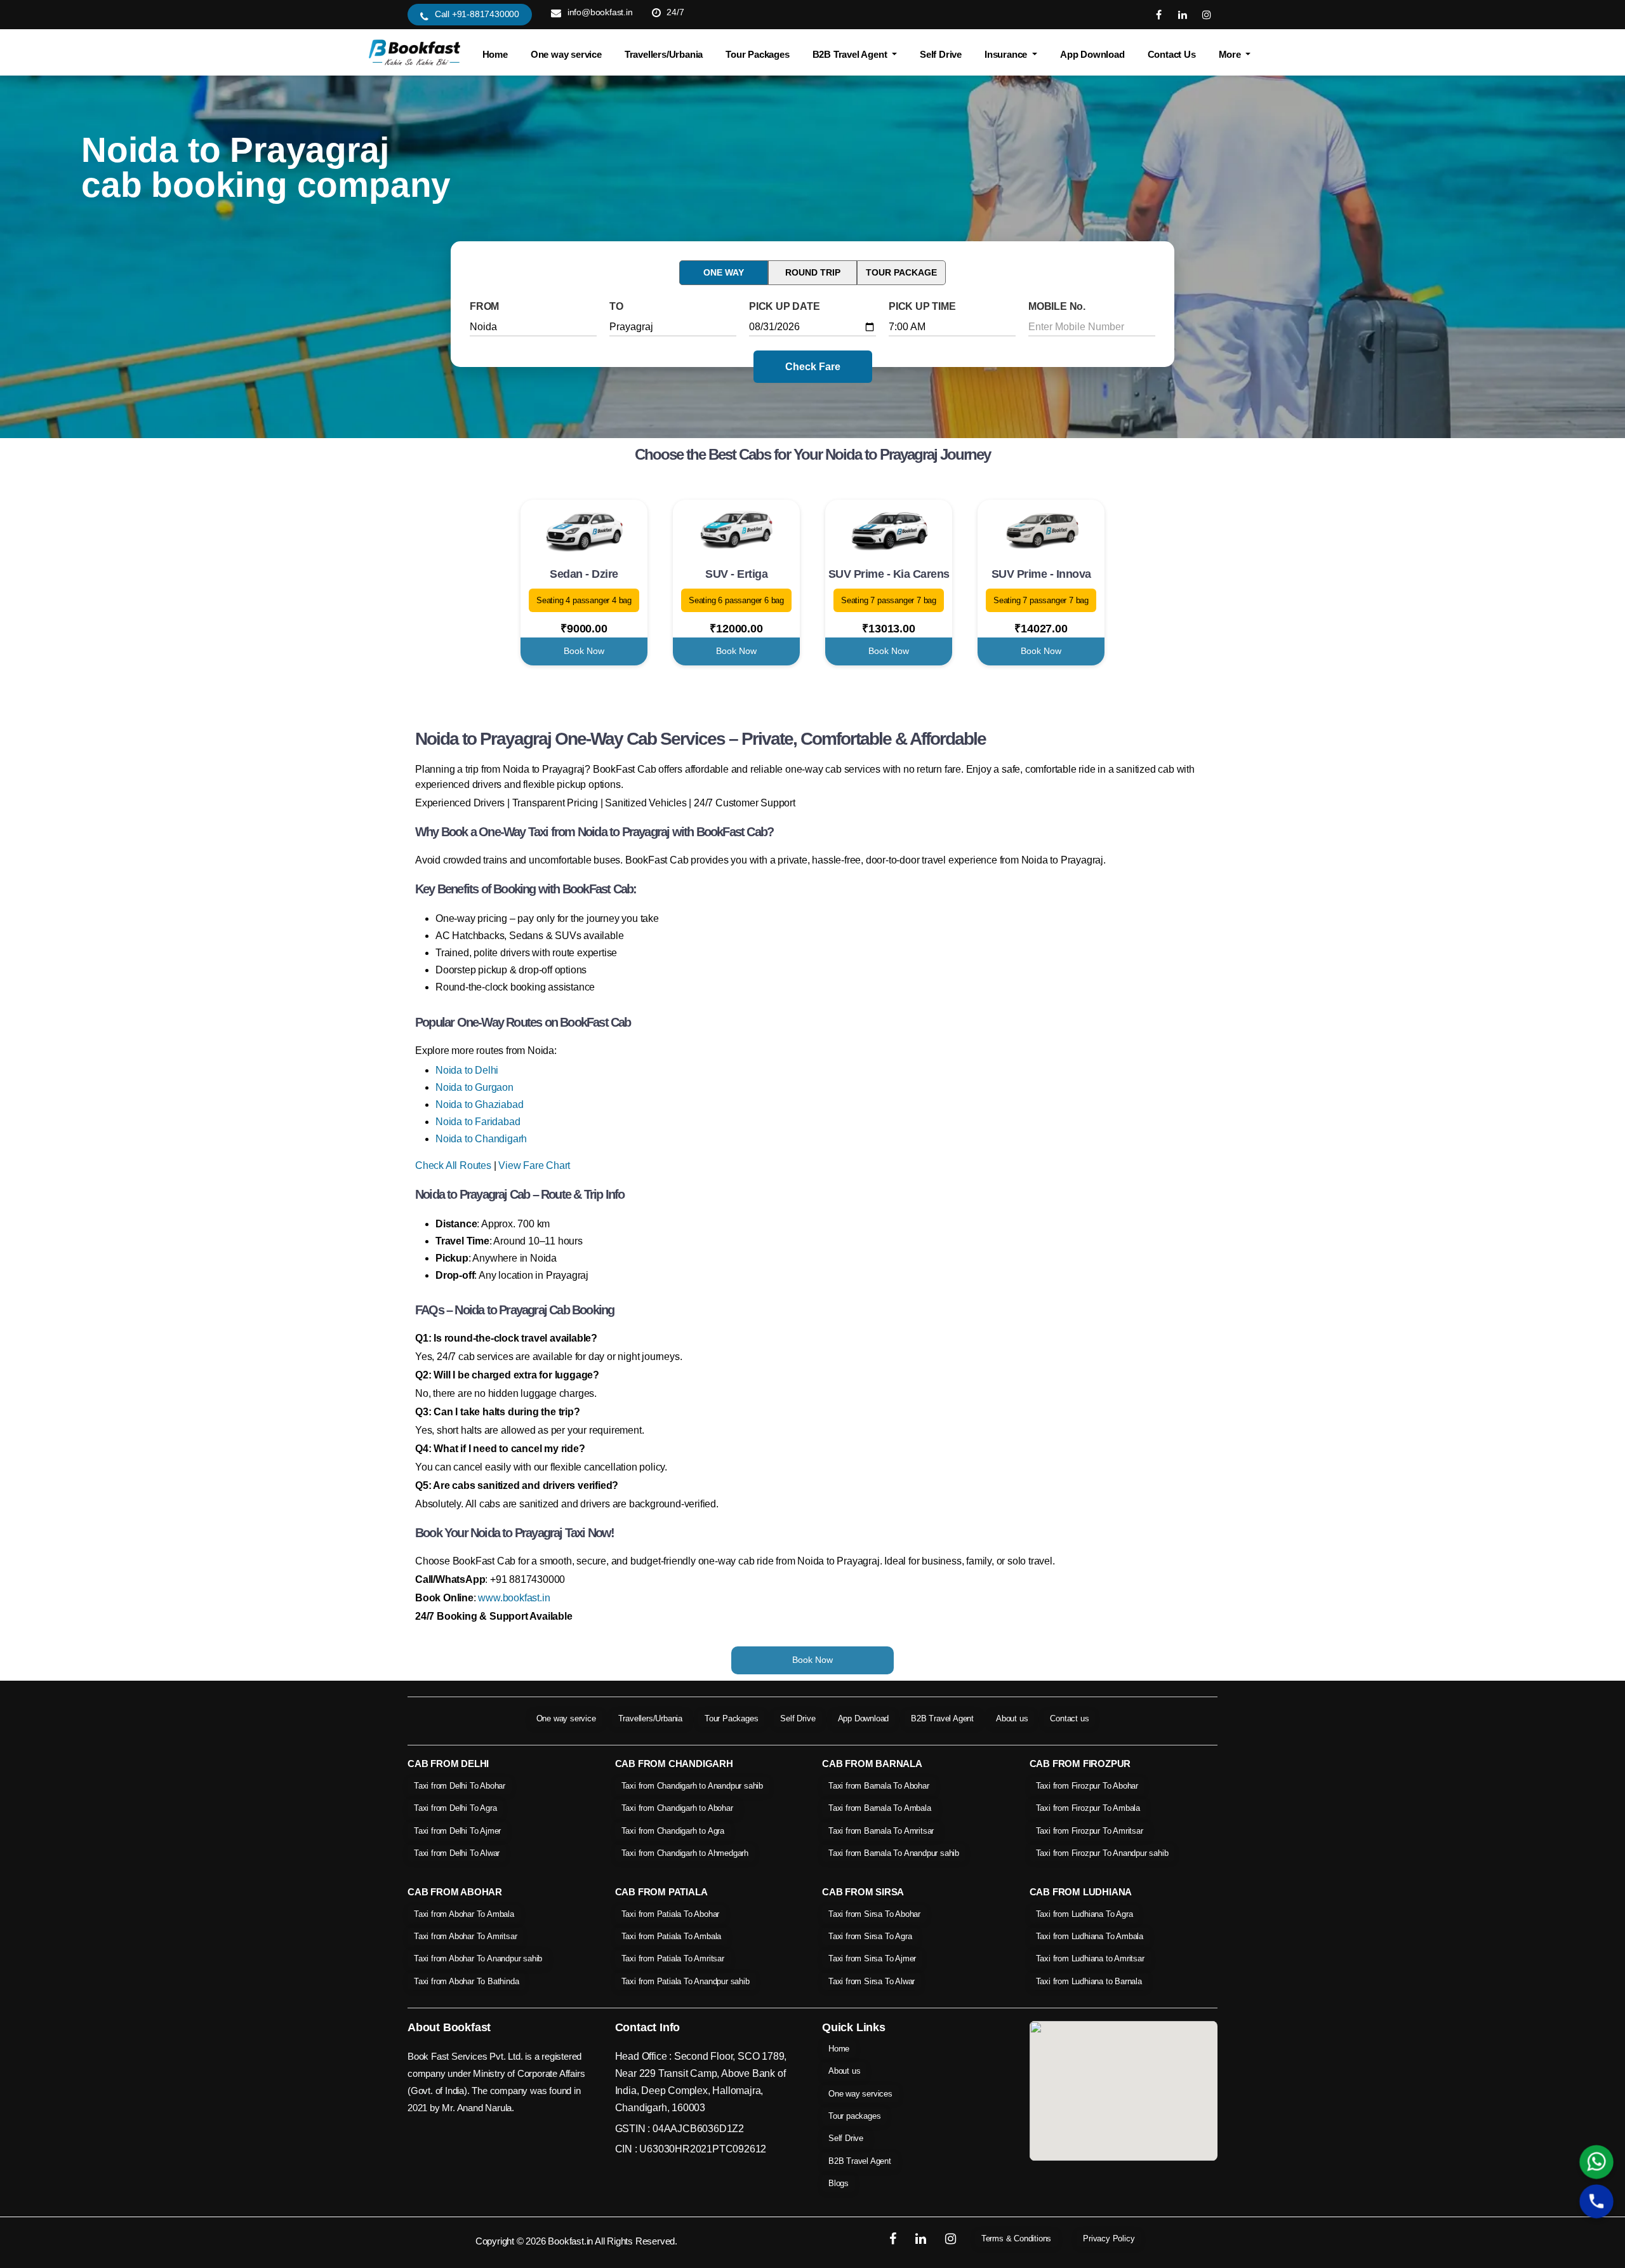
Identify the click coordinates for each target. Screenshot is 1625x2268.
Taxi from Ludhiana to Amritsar (1090, 1958)
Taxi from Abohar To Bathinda (466, 1981)
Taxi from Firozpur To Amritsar (1090, 1831)
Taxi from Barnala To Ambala (880, 1808)
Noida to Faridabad (478, 1122)
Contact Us (1172, 54)
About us (1012, 1718)
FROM (484, 306)
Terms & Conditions (1016, 2238)
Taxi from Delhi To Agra (455, 1808)
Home (495, 54)
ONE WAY (724, 272)
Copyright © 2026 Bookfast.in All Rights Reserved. (576, 2241)
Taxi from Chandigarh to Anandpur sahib (692, 1786)
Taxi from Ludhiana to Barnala (1089, 1981)
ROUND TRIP (813, 272)
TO (616, 306)
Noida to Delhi (467, 1070)
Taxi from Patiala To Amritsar (673, 1958)
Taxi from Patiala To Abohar (671, 1914)
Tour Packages (757, 54)
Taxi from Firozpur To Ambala (1088, 1808)
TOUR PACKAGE (901, 272)
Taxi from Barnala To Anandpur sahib (894, 1853)
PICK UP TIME (922, 306)
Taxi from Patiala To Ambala (672, 1936)
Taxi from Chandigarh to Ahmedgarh (685, 1853)
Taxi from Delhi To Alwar (457, 1853)
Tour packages (854, 2116)
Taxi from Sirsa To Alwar (872, 1981)
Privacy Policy (1109, 2238)
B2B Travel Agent (942, 1718)
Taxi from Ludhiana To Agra (1084, 1914)
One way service (566, 54)
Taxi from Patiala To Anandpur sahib (686, 1981)
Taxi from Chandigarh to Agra (673, 1831)
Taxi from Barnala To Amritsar (881, 1831)
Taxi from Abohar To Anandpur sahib (478, 1958)
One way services (860, 2094)
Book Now (584, 651)
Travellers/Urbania (664, 54)
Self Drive (941, 54)
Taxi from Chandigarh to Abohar (677, 1808)
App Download (1092, 54)
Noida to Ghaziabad (479, 1104)
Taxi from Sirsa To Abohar (874, 1914)
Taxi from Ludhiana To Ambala (1090, 1936)
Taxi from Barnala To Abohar (879, 1786)
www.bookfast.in (514, 1598)
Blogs (839, 2183)
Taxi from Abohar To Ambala (464, 1914)
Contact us (1069, 1718)
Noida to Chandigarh (481, 1139)
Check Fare (813, 367)
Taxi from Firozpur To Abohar (1087, 1786)
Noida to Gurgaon (474, 1087)
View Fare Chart (534, 1165)
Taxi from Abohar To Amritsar (465, 1936)
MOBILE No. (1057, 306)
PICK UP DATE (785, 306)
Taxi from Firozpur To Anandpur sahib (1102, 1853)
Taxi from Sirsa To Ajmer (872, 1958)
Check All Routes (453, 1165)
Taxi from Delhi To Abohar (460, 1786)
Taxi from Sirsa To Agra (870, 1936)
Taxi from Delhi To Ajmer (457, 1831)
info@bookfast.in (600, 12)
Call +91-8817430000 (477, 14)
